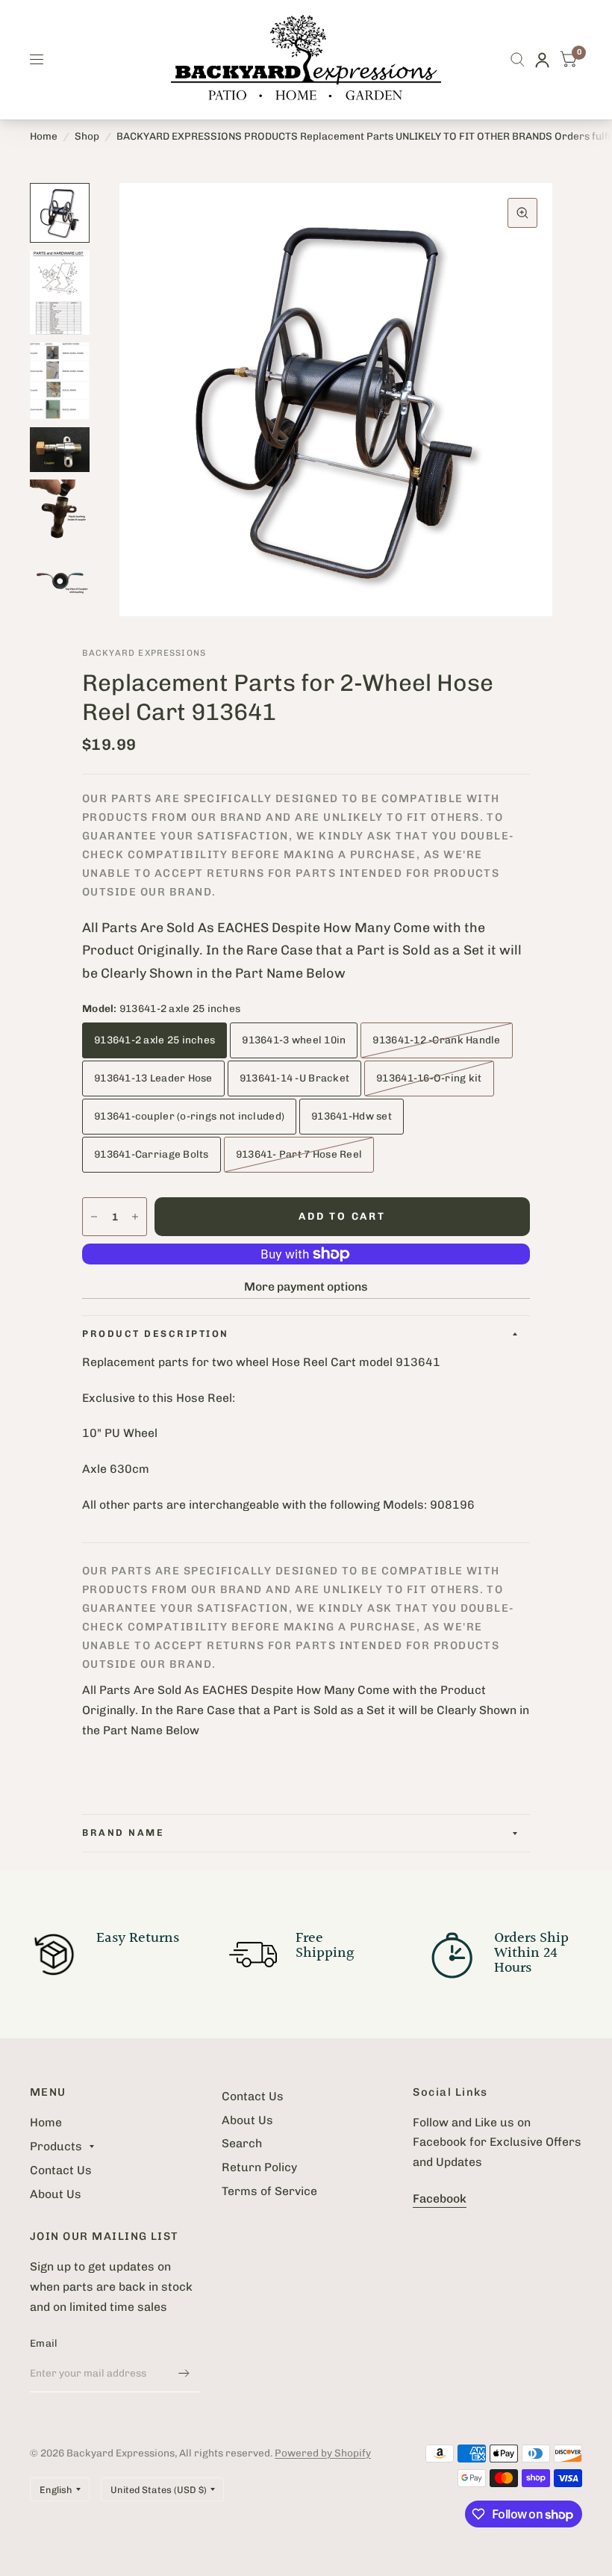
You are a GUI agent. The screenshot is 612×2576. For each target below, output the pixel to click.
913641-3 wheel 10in (294, 1040)
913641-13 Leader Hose (153, 1078)
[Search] (518, 60)
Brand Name (123, 1832)
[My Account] (542, 60)
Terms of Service (269, 2191)
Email (44, 2343)
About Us (56, 2194)
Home (44, 136)
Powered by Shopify (323, 2453)
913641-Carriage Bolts (152, 1154)
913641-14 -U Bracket (294, 1078)
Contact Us (61, 2170)
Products (56, 2146)
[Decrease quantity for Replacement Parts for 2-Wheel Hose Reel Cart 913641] (94, 1217)
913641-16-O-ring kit (429, 1078)
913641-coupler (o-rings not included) (189, 1116)
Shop (87, 136)
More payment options (306, 1287)
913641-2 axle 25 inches (154, 1040)
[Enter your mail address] (184, 2373)
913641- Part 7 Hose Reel (299, 1154)
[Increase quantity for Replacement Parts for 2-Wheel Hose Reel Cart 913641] (135, 1217)
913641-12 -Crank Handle (436, 1040)
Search (242, 2143)
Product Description (156, 1334)
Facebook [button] (440, 2198)
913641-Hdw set (352, 1116)
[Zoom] (522, 213)
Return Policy (259, 2167)
